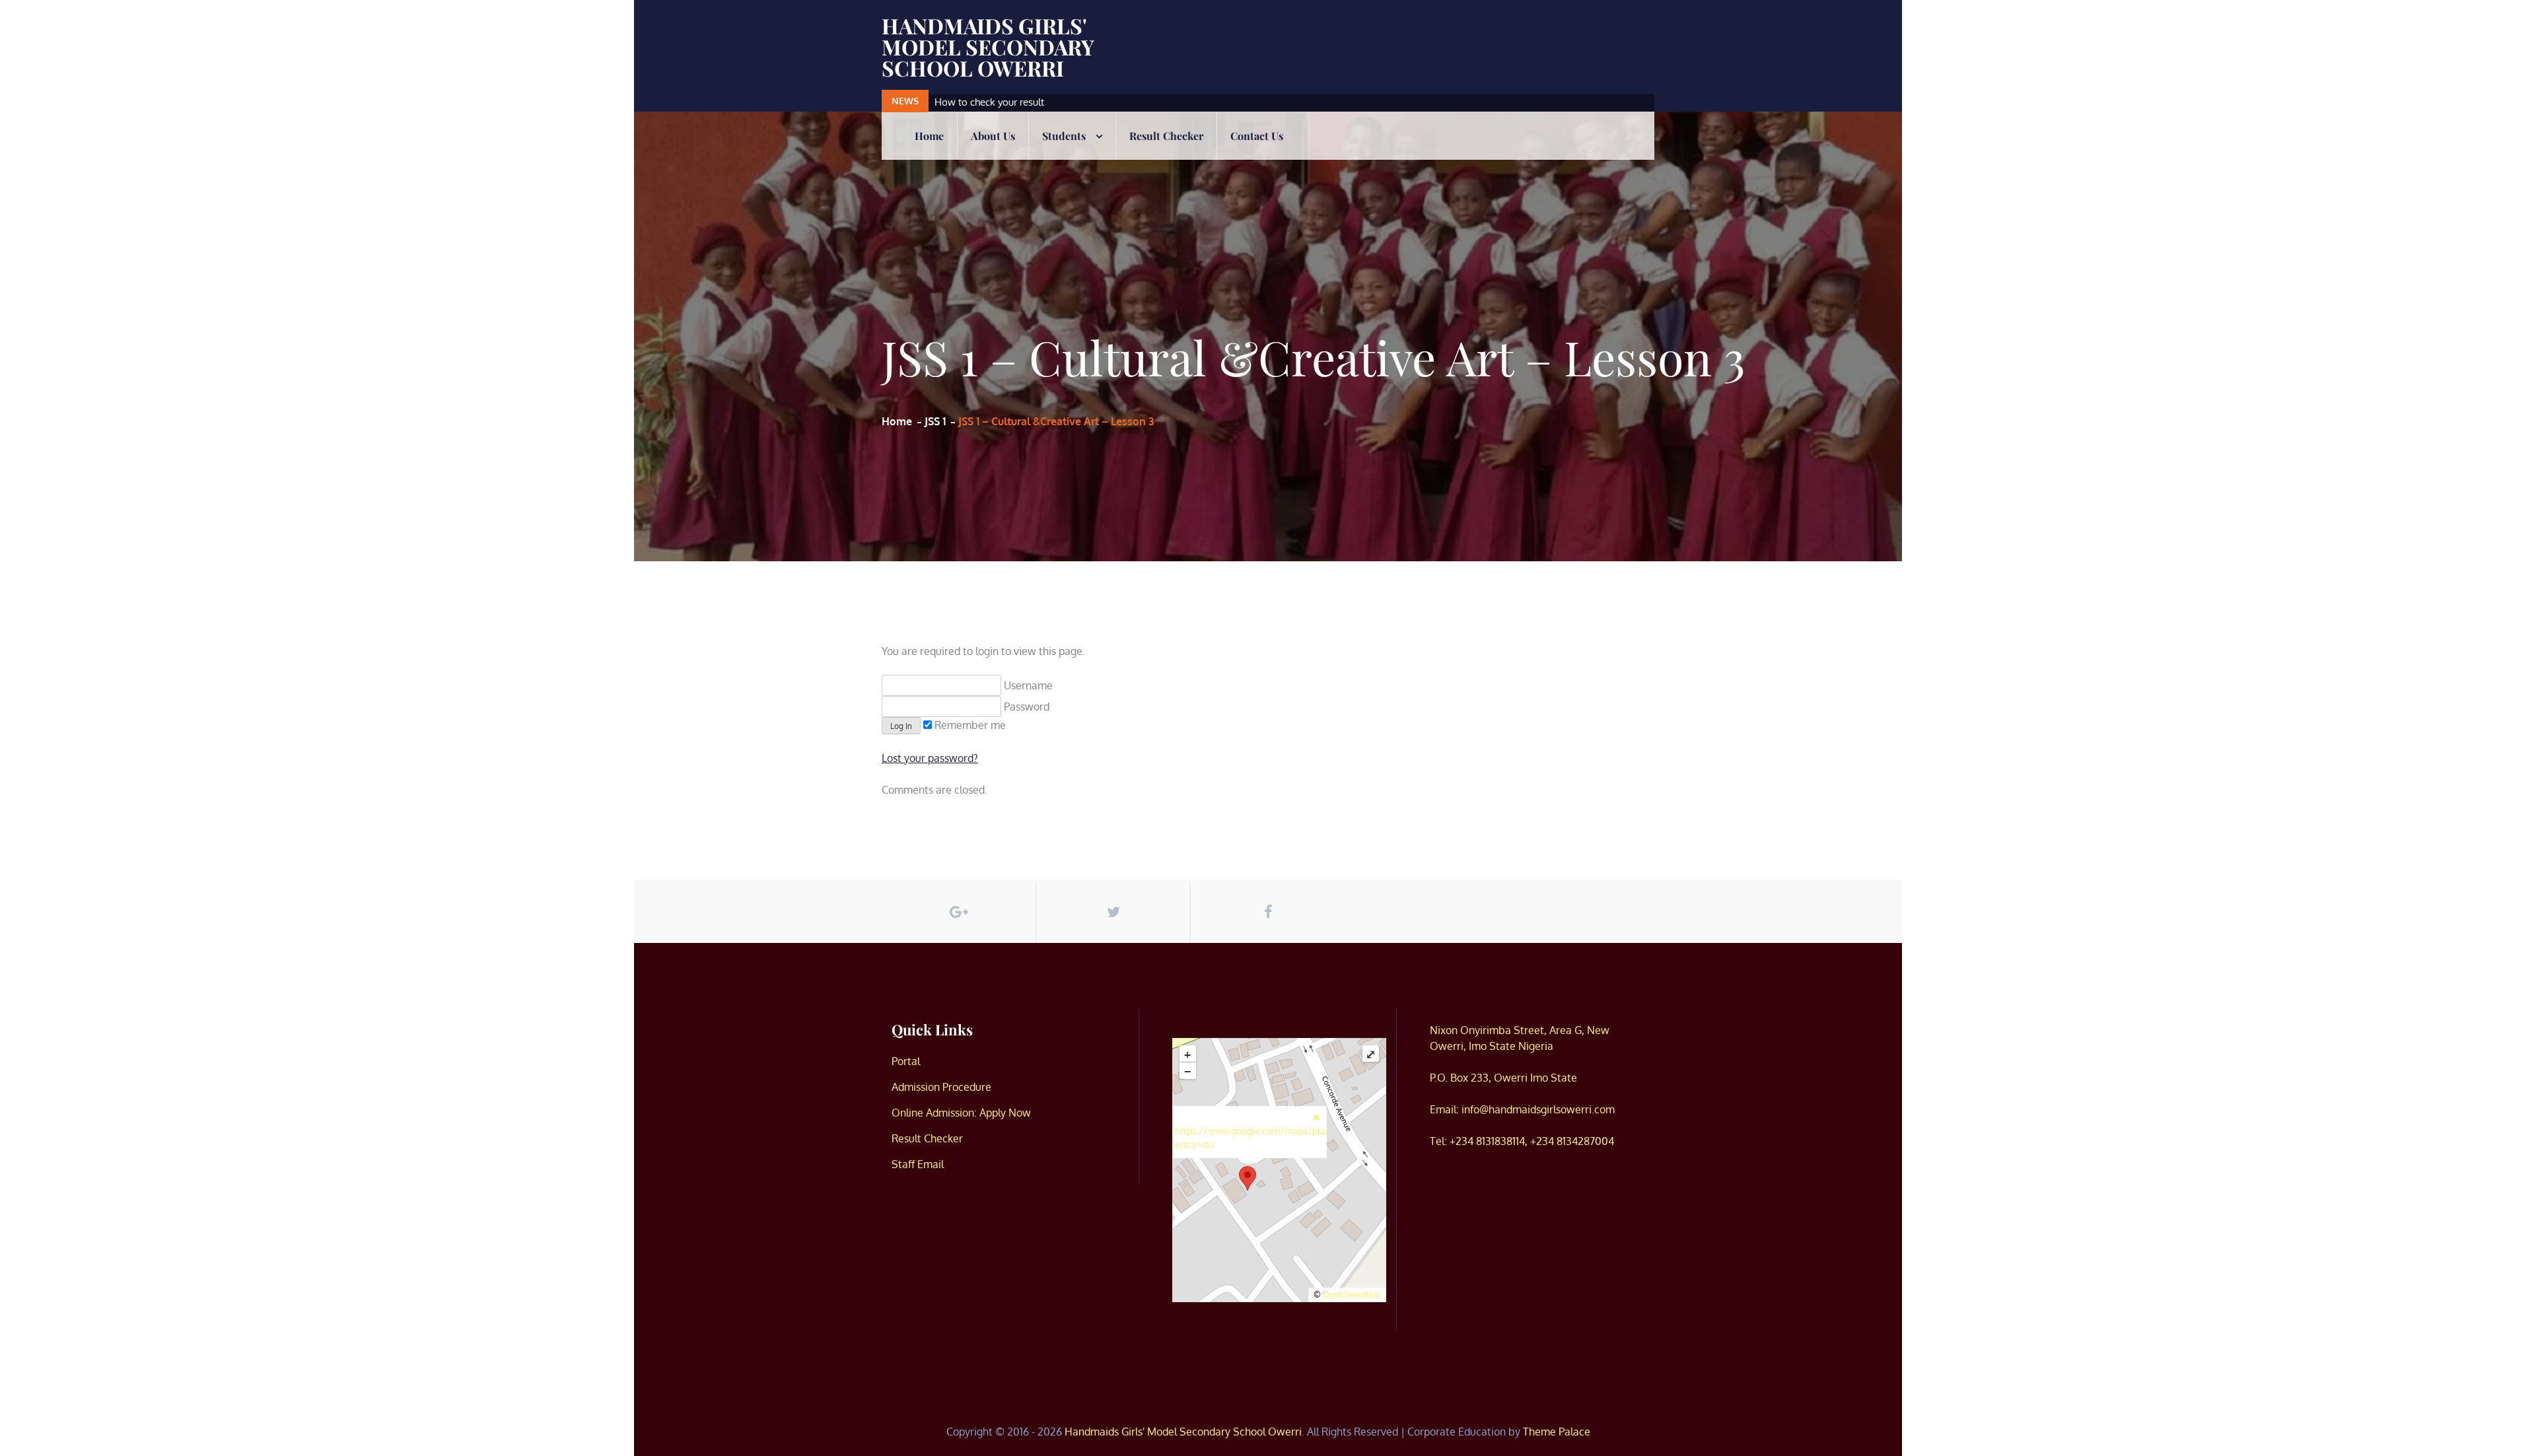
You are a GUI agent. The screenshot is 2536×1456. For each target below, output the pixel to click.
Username (1027, 685)
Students (1064, 136)
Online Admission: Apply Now (961, 1113)
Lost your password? (930, 758)
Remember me (969, 725)
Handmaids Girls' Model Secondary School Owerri (988, 47)
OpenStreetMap (1352, 1295)
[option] (1199, 102)
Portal (906, 1061)
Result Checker (1166, 136)
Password (1025, 707)
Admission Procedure (941, 1087)
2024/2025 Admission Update (1002, 102)
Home (929, 136)
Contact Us (1257, 136)
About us (993, 136)
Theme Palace (1557, 1432)
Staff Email (918, 1164)
